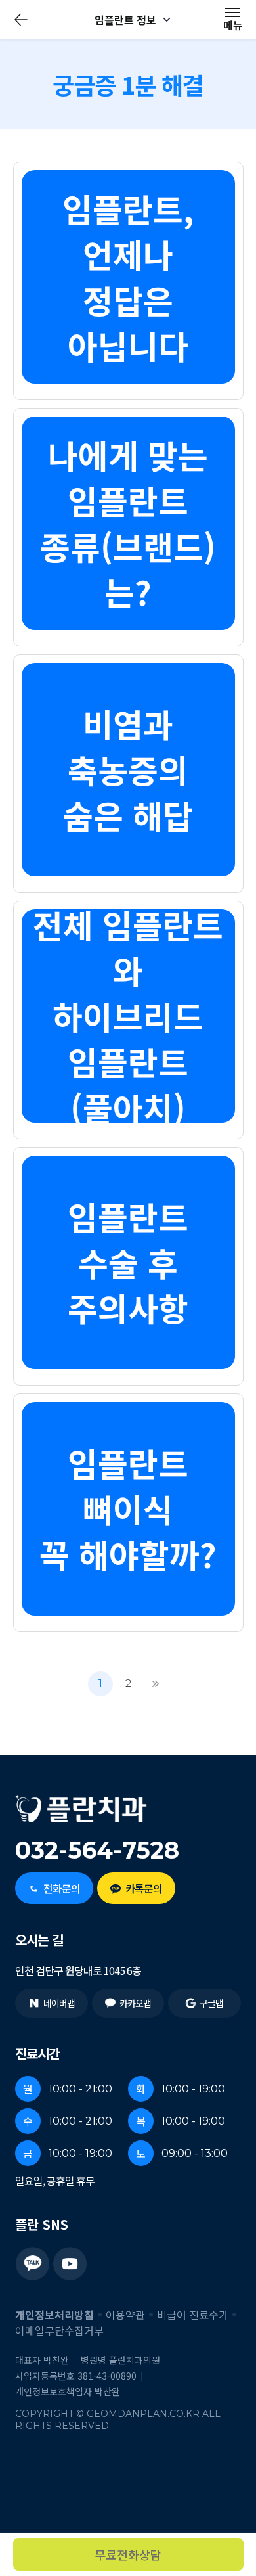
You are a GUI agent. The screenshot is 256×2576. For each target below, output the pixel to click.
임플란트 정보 (125, 20)
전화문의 (61, 1888)
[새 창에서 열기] (32, 2264)
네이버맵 (59, 2003)
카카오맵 (135, 2003)
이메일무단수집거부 (59, 2330)
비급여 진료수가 (193, 2315)
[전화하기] (224, 2404)
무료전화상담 (128, 2554)
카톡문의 (143, 1888)
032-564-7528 (97, 1850)
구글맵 (211, 2003)
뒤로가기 (21, 20)
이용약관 (125, 2315)
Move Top (224, 2498)
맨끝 (156, 1684)
